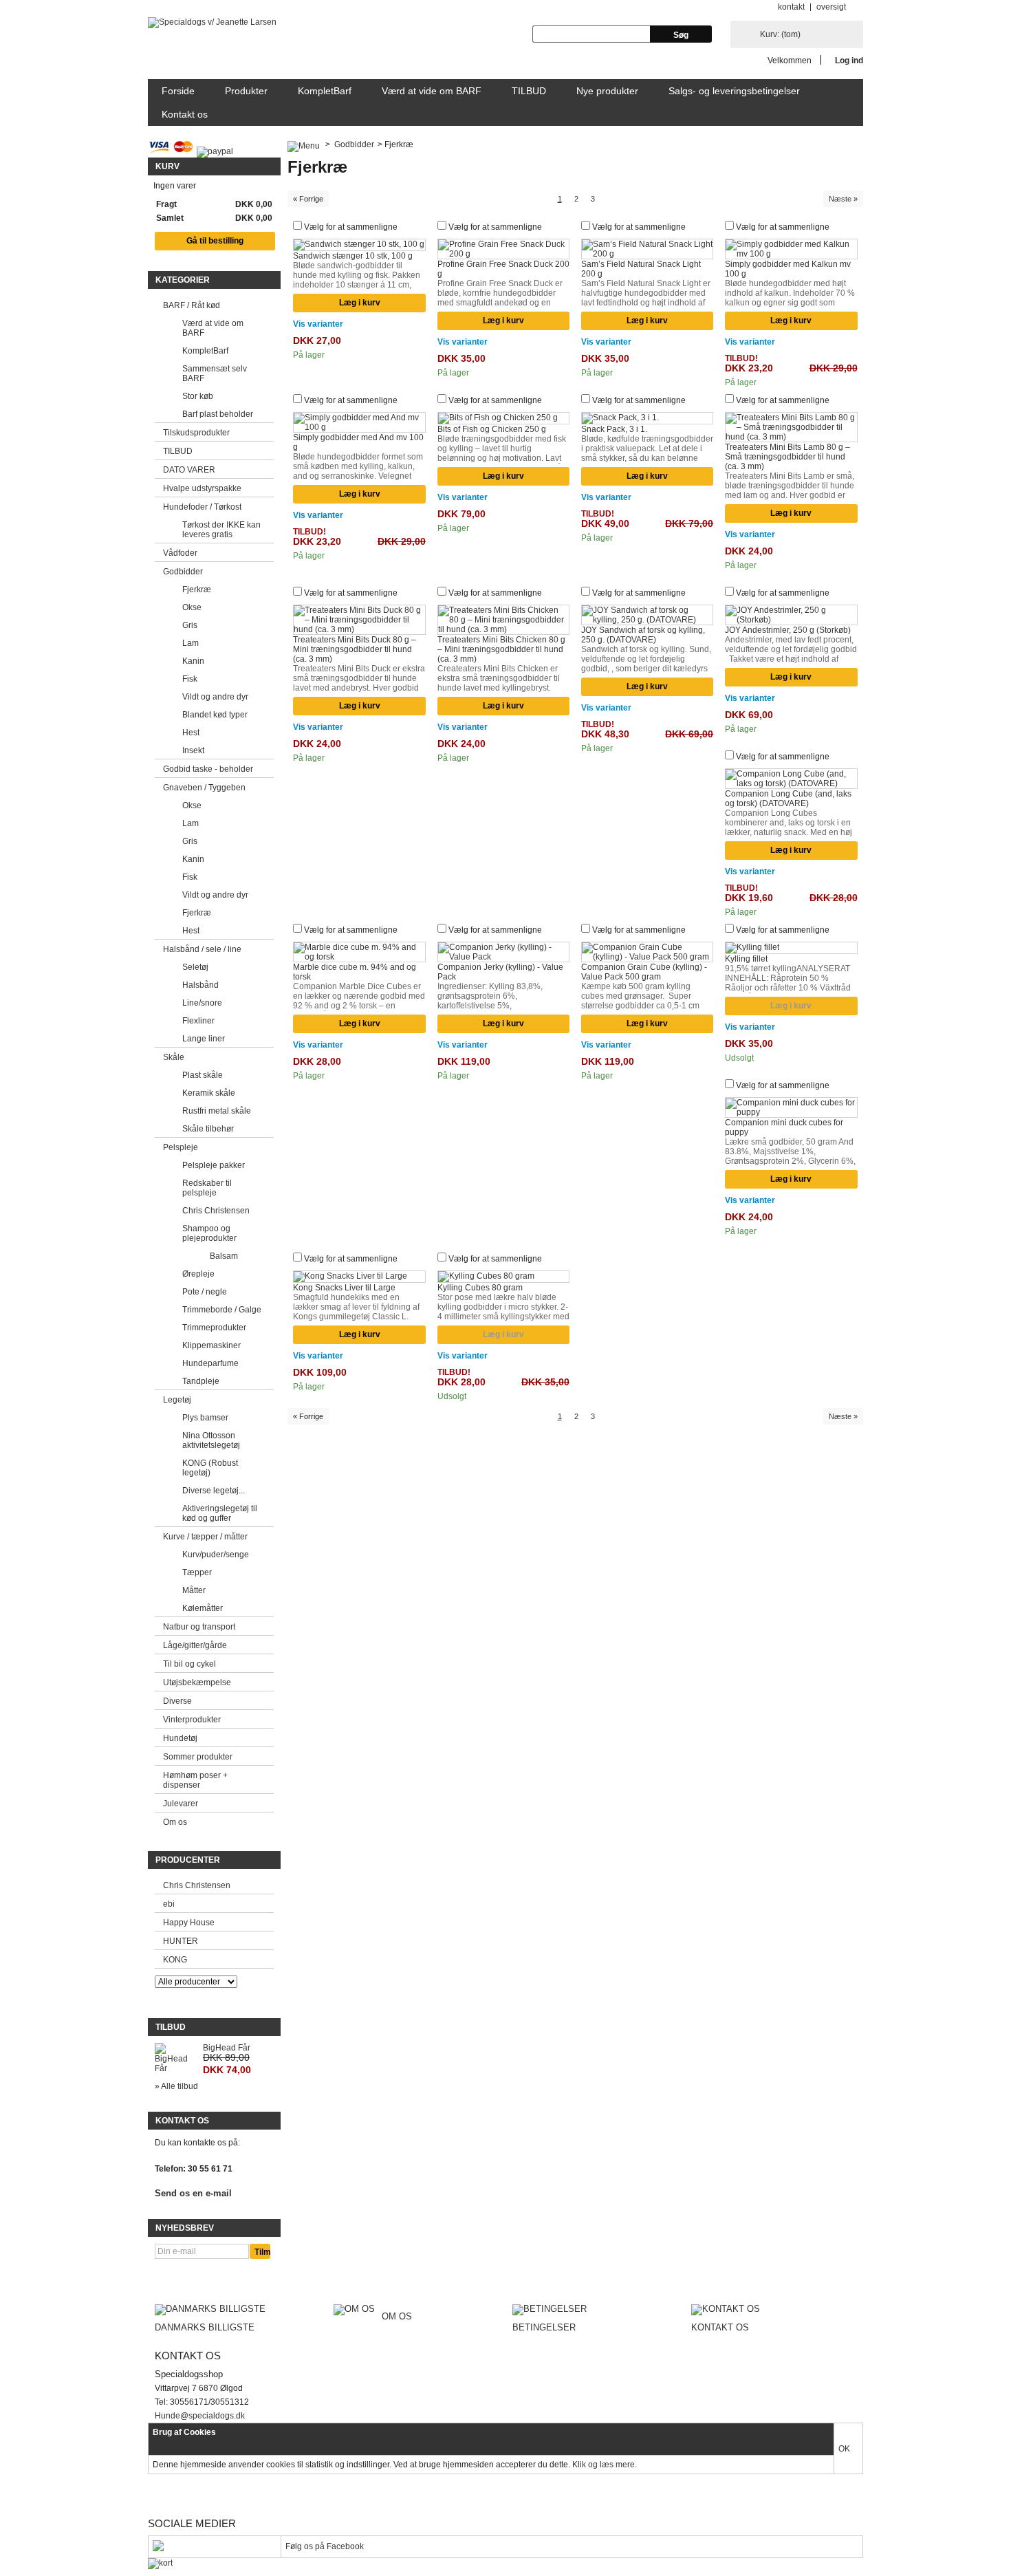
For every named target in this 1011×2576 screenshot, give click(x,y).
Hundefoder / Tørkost (202, 507)
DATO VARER (189, 470)
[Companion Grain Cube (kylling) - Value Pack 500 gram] (648, 952)
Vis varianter (318, 324)
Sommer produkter (198, 1757)
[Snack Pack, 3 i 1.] (648, 418)
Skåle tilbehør (208, 1129)
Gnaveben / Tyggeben (204, 788)
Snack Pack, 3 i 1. (614, 429)
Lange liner (204, 1039)
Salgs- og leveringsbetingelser (734, 91)
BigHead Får (227, 2048)
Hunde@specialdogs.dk (200, 2416)
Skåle (174, 1057)
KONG (175, 1960)
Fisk (190, 679)
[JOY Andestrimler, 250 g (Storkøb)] (791, 615)
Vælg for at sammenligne (351, 227)
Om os (175, 1822)
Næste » (843, 199)
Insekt (193, 750)
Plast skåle (203, 1075)
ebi (169, 1904)
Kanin (193, 661)
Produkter (246, 91)
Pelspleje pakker (214, 1165)
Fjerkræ (197, 589)
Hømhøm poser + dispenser (195, 1780)
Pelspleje (181, 1147)
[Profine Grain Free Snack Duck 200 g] (504, 249)
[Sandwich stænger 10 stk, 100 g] (359, 245)
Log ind (849, 60)
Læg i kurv (360, 303)
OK (844, 2449)
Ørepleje (198, 1274)
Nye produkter (607, 91)
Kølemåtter (203, 1608)
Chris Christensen (216, 1211)
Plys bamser (205, 1418)
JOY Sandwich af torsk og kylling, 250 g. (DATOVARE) (643, 635)
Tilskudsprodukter (196, 433)
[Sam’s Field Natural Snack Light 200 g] (648, 249)
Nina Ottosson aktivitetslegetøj (211, 1440)
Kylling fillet (746, 959)
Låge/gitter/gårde (195, 1645)
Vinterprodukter (192, 1720)
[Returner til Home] (304, 144)
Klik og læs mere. (605, 2465)
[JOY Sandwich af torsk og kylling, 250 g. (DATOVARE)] (648, 615)
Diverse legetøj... (214, 1491)
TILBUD (529, 91)
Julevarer (181, 1804)
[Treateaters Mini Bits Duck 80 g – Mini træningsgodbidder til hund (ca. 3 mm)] (359, 620)
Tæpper (197, 1572)
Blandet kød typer (215, 715)
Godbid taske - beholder (208, 769)
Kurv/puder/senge (216, 1555)
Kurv (167, 166)
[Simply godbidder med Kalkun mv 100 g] (791, 249)
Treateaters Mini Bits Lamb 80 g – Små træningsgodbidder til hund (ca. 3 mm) (787, 457)
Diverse (177, 1701)
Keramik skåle (209, 1093)
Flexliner (198, 1021)
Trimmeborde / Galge (222, 1310)
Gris (190, 625)
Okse (192, 607)
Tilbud (171, 2027)
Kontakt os (185, 114)
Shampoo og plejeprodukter (209, 1233)
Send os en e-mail (193, 2194)
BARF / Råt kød (192, 305)
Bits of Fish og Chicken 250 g (492, 429)
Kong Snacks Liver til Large (344, 1288)
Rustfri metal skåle (217, 1111)
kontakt (791, 7)
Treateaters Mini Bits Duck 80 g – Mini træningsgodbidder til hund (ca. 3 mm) (355, 649)
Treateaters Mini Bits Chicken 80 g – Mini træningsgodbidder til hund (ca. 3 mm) (501, 649)
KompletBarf (325, 91)
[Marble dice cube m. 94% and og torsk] (359, 952)
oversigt (831, 7)
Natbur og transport (199, 1627)
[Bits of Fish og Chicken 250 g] (504, 418)
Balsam (224, 1256)
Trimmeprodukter (214, 1328)
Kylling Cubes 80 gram (480, 1288)
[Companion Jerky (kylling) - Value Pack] (504, 952)
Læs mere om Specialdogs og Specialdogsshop (506, 2494)
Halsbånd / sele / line (202, 949)
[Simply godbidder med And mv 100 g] (359, 422)
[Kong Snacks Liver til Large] (359, 1277)
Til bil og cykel (189, 1664)
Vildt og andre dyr (215, 697)
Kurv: (780, 34)
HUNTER (181, 1941)
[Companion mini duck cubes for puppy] (791, 1107)
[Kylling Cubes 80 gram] (504, 1277)
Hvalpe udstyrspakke (202, 488)
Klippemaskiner (211, 1345)
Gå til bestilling (215, 241)
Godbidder (183, 572)
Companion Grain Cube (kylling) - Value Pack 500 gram (644, 972)
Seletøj (195, 967)
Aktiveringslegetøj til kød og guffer (220, 1513)
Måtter (194, 1590)
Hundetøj (180, 1738)
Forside (178, 91)
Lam (191, 643)
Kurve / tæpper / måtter (205, 1537)
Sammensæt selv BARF (215, 374)
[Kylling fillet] (791, 948)
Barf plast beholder (218, 414)
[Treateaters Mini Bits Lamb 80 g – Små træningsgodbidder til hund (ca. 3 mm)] (791, 427)
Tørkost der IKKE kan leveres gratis (221, 530)
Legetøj (177, 1400)
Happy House (189, 1923)
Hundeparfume (210, 1363)
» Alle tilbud (176, 2086)
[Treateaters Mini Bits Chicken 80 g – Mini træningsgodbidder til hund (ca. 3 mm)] (504, 620)
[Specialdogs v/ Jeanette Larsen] (212, 23)
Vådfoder (180, 553)
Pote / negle (205, 1292)
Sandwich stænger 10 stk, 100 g (353, 256)
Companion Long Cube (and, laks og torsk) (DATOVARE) (788, 799)
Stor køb (198, 396)
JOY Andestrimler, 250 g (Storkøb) (788, 630)
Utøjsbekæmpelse (197, 1682)
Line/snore (202, 1003)
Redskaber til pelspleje (207, 1188)
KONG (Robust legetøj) (210, 1468)
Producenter (188, 1860)
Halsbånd (200, 985)
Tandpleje (201, 1381)
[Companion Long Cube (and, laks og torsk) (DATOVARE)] (791, 779)
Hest (191, 733)
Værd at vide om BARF (432, 91)
